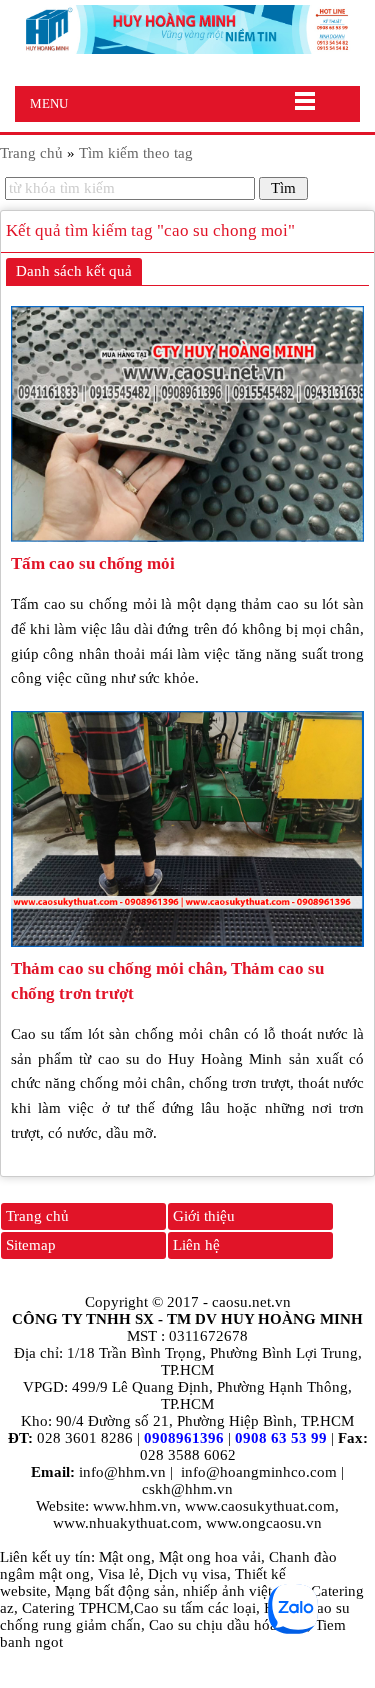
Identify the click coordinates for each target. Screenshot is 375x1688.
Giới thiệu (204, 1216)
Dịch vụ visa (187, 1574)
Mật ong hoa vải (210, 1557)
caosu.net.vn (251, 1302)
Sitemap (31, 1245)
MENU (49, 103)
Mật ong (125, 1557)
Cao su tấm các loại (195, 1608)
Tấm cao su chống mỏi (93, 563)
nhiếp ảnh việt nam (243, 1591)
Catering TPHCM (76, 1608)
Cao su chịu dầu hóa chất (228, 1625)
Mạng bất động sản (115, 1591)
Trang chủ (37, 1216)
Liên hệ (196, 1245)
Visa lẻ (119, 1574)
